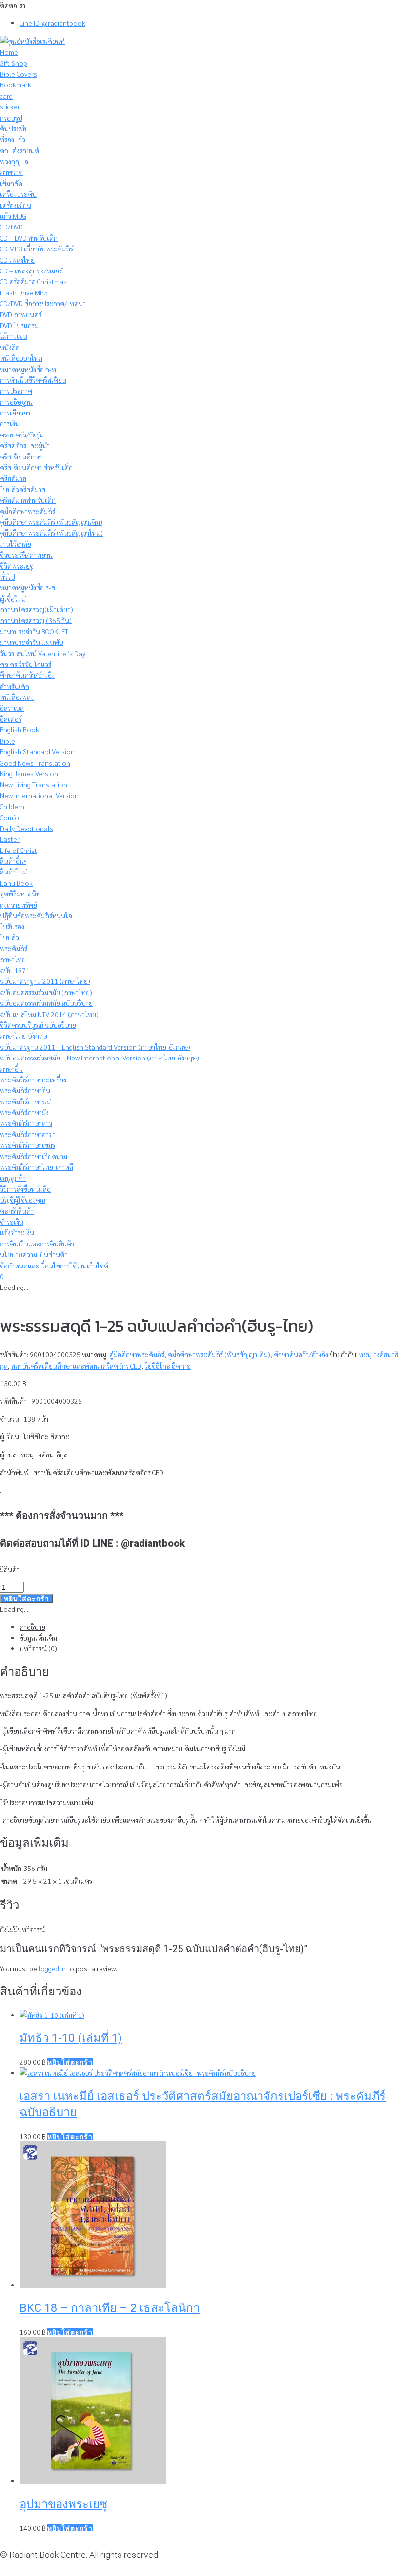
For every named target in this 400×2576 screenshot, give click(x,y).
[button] (70, 2062)
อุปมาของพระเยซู (63, 2504)
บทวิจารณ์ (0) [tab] (38, 1648)
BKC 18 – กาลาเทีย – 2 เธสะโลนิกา (110, 2308)
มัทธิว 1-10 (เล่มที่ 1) (71, 2038)
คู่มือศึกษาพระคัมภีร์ (137, 1354)
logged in (52, 1968)
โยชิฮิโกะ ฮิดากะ (168, 1366)
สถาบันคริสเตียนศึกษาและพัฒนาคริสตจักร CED (76, 1366)
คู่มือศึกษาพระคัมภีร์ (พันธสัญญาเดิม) (219, 1354)
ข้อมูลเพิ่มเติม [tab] (38, 1638)
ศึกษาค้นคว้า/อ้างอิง (301, 1354)
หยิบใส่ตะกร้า (27, 1599)
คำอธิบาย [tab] (32, 1627)
